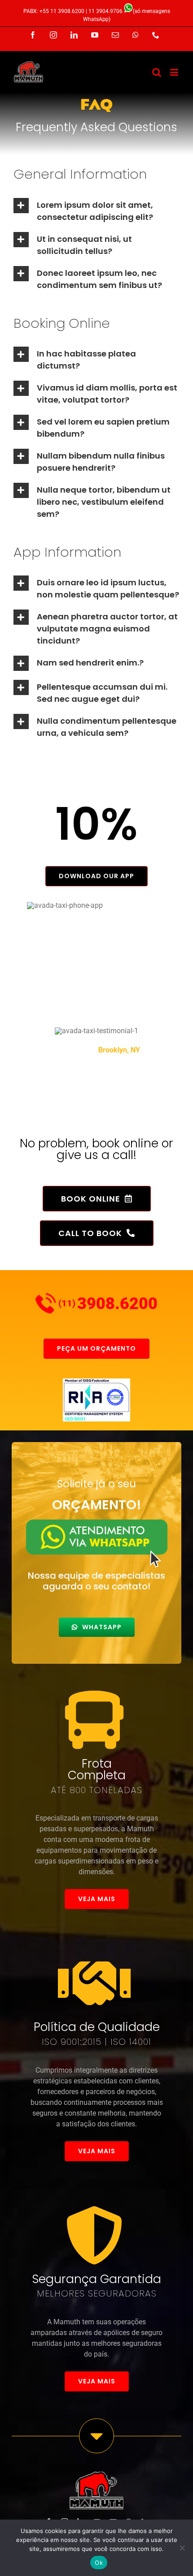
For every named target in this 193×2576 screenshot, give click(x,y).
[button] (96, 210)
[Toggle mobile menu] (175, 72)
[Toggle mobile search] (157, 72)
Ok (99, 2563)
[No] (182, 2548)
